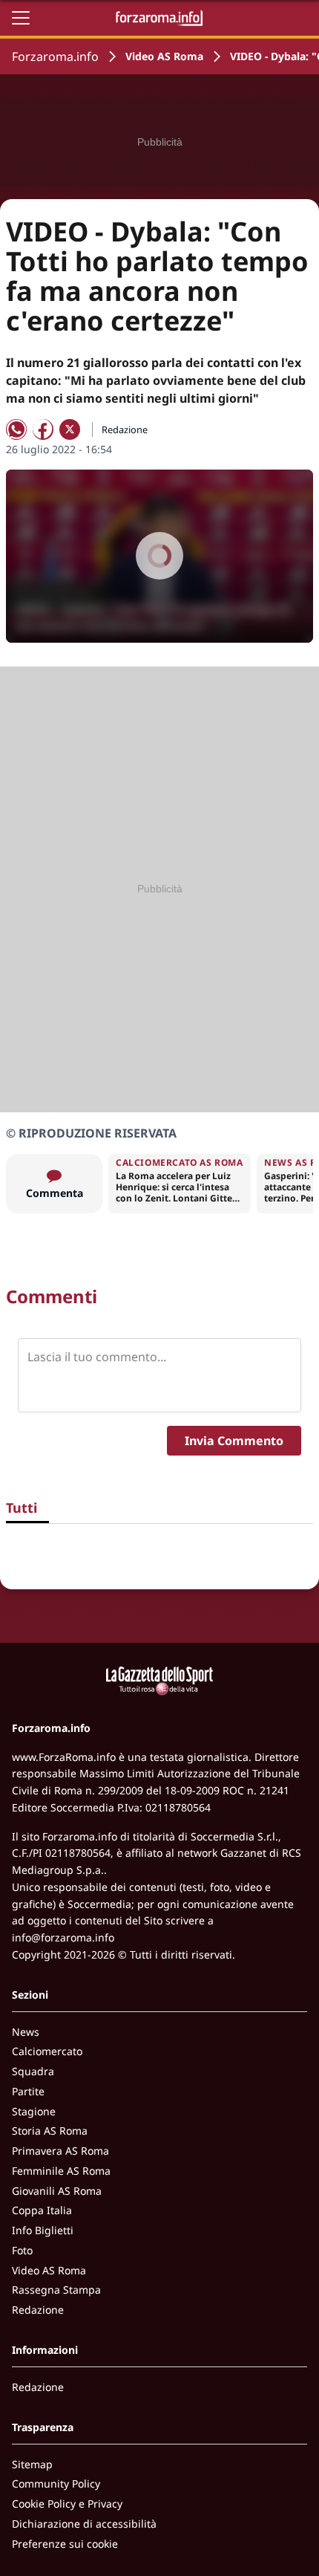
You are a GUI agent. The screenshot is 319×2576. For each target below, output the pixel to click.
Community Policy (56, 2483)
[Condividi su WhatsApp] (16, 429)
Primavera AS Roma (60, 2151)
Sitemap (32, 2464)
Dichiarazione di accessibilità (84, 2524)
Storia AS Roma (50, 2131)
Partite (28, 2091)
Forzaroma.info (55, 56)
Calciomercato (47, 2051)
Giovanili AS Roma (57, 2191)
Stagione (34, 2111)
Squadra (33, 2071)
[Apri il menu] (21, 18)
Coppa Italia (42, 2210)
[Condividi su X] (70, 429)
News (26, 2032)
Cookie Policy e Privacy (67, 2504)
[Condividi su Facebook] (43, 429)
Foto (22, 2250)
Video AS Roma (164, 56)
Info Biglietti (43, 2230)
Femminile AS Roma (61, 2171)
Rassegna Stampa (56, 2290)
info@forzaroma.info (63, 1937)
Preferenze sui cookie (65, 2544)
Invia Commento (234, 1441)
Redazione (38, 2310)
